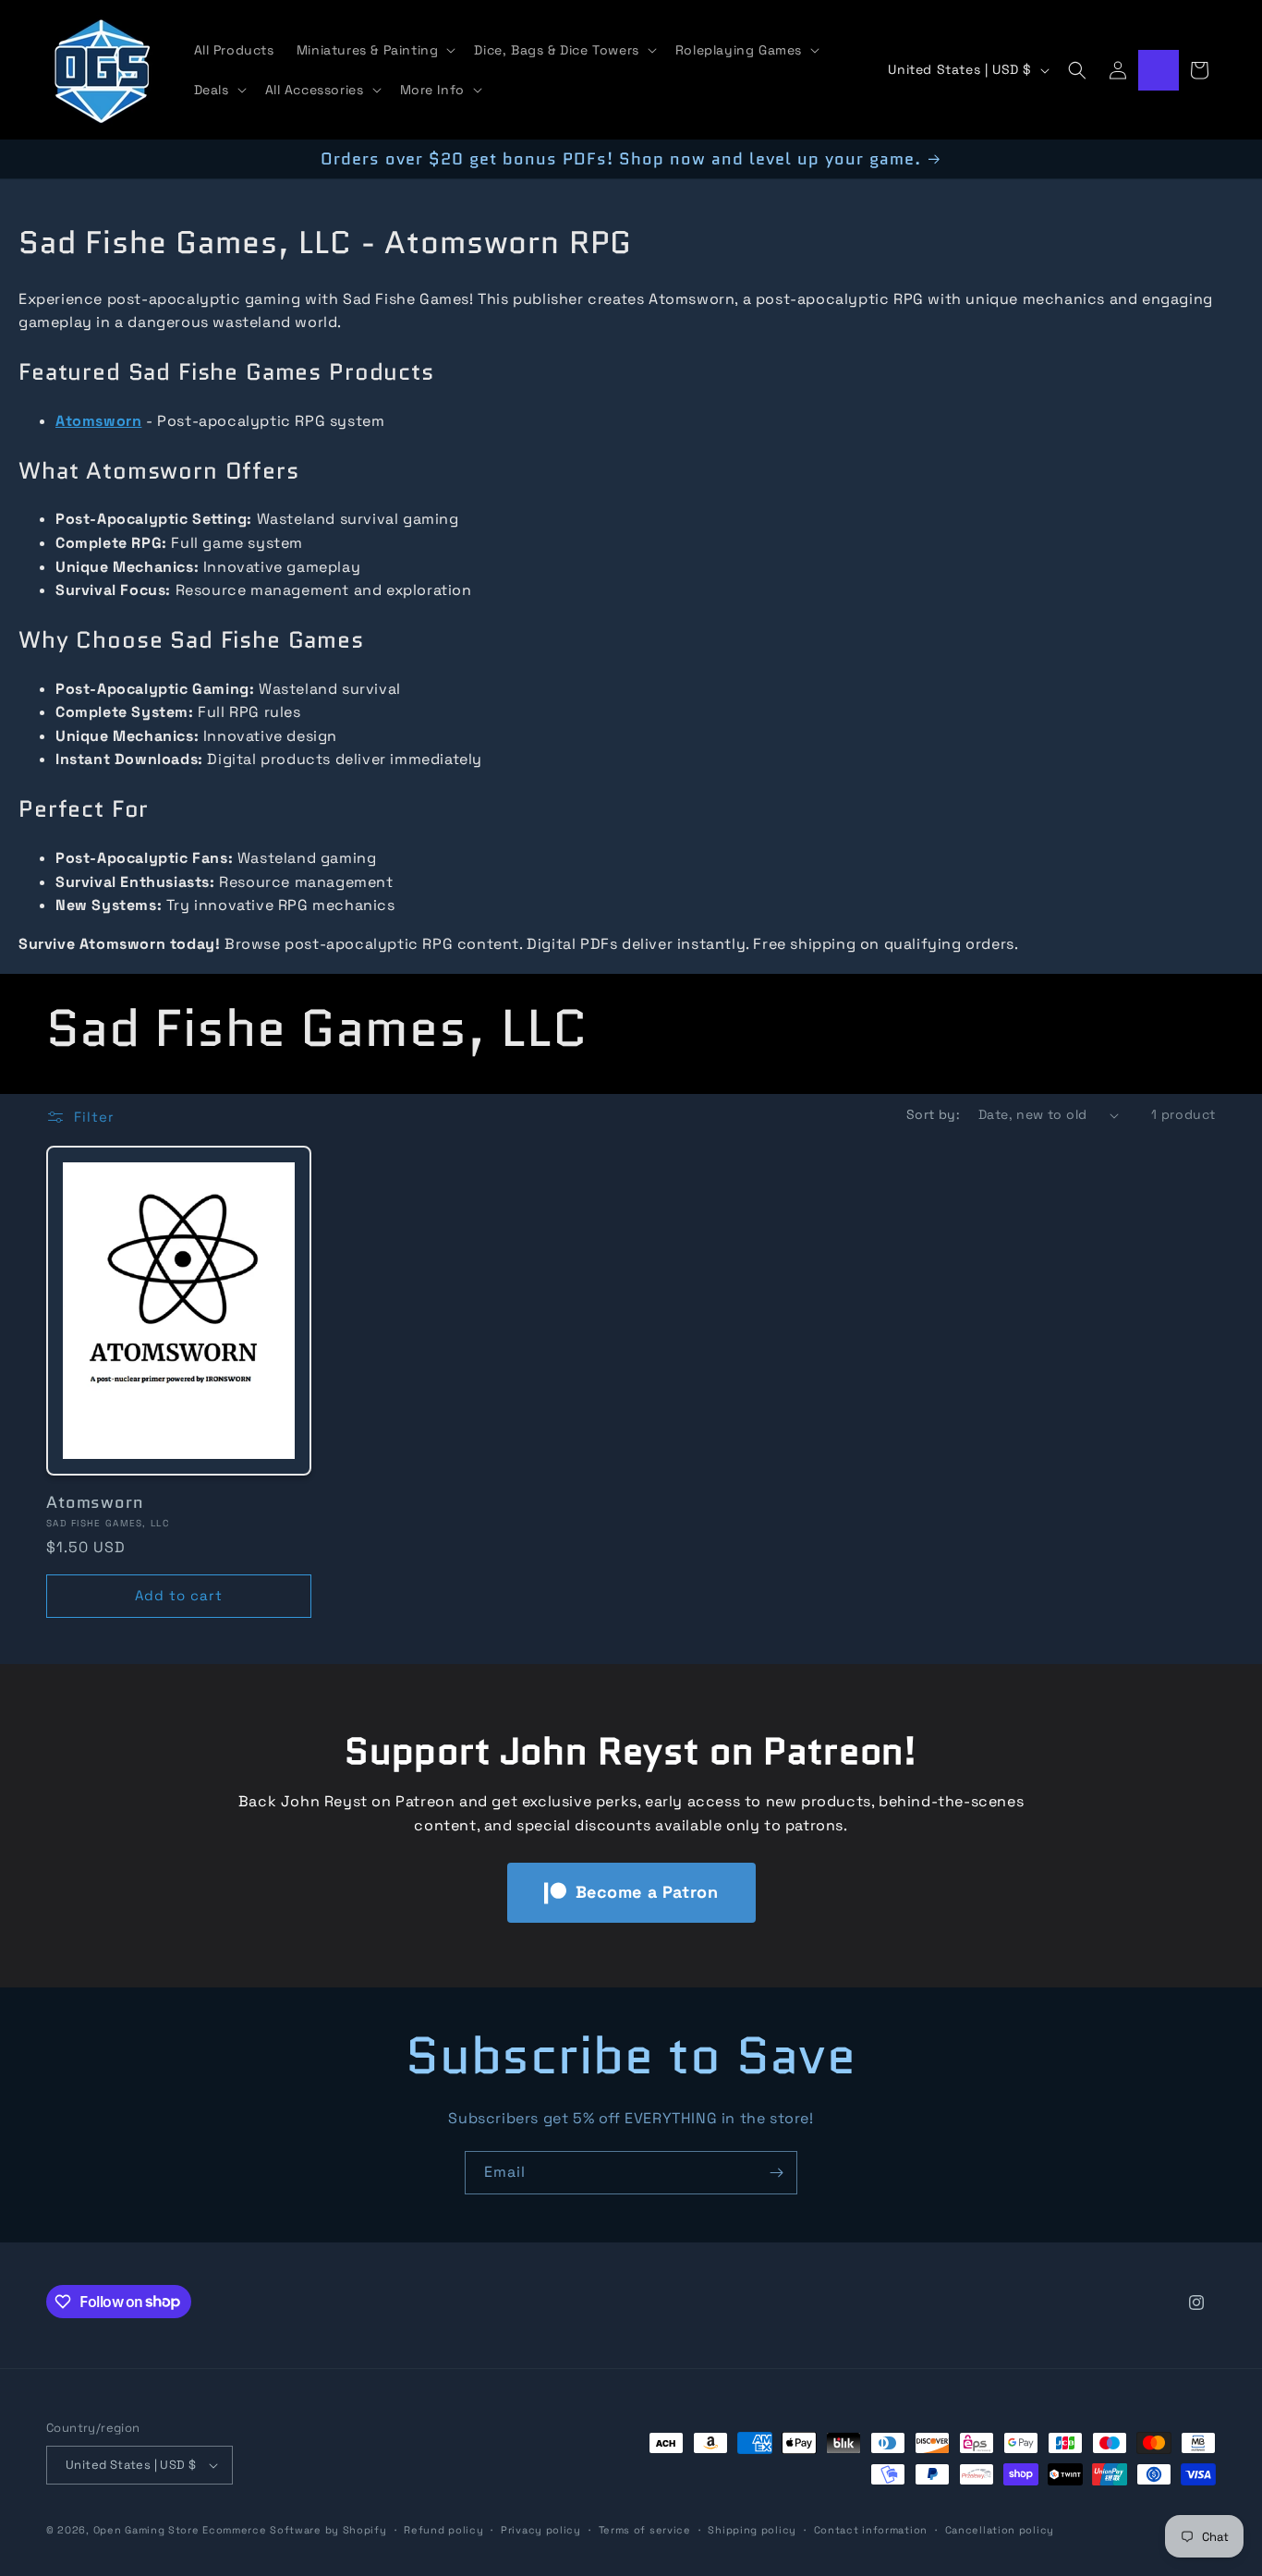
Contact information (871, 2530)
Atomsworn (95, 1502)
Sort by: (933, 1114)
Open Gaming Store (146, 2530)
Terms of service (645, 2530)
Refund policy (443, 2530)
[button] (375, 50)
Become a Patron (647, 1892)
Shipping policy (752, 2530)
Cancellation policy (1000, 2530)
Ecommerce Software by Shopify (294, 2530)
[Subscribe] (776, 2173)
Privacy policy (541, 2530)
